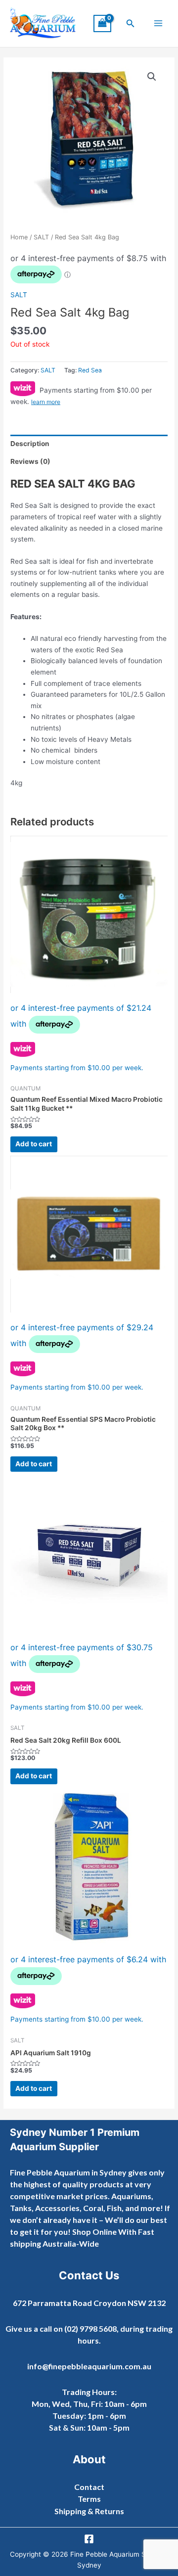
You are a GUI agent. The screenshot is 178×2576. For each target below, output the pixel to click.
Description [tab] (30, 444)
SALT (41, 237)
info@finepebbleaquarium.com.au (89, 2366)
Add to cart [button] (34, 1144)
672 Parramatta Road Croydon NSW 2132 (89, 2303)
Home (19, 237)
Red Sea (90, 370)
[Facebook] (89, 2539)
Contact (89, 2487)
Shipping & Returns (89, 2511)
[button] (131, 23)
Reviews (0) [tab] (30, 461)
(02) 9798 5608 (90, 2328)
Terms (89, 2499)
